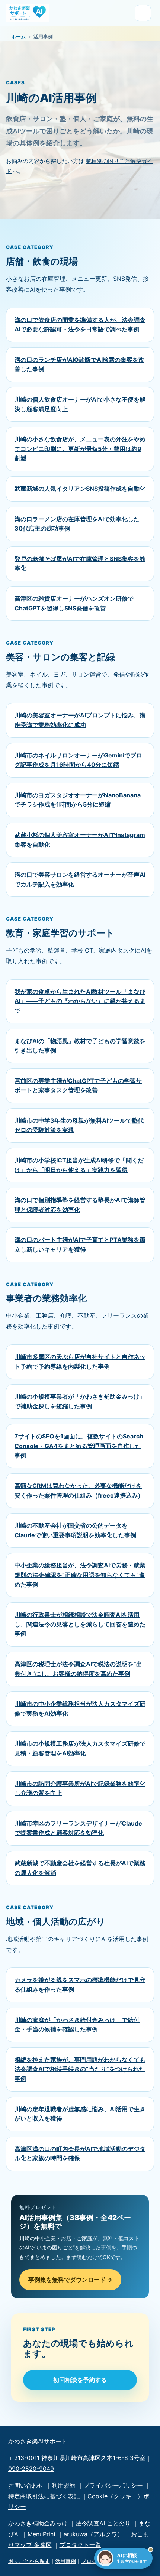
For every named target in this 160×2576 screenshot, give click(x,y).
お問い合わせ (26, 2485)
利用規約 (64, 2485)
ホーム (18, 36)
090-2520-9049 (31, 2469)
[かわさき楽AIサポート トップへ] (69, 13)
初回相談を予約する (80, 2380)
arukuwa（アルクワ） (93, 2534)
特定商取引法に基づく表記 (44, 2496)
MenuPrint (42, 2534)
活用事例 (65, 2561)
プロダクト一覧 (80, 2545)
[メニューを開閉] (143, 13)
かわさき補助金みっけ (38, 2523)
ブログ (89, 2561)
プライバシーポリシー (113, 2485)
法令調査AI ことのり (103, 2523)
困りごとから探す (29, 2561)
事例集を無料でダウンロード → (70, 2280)
